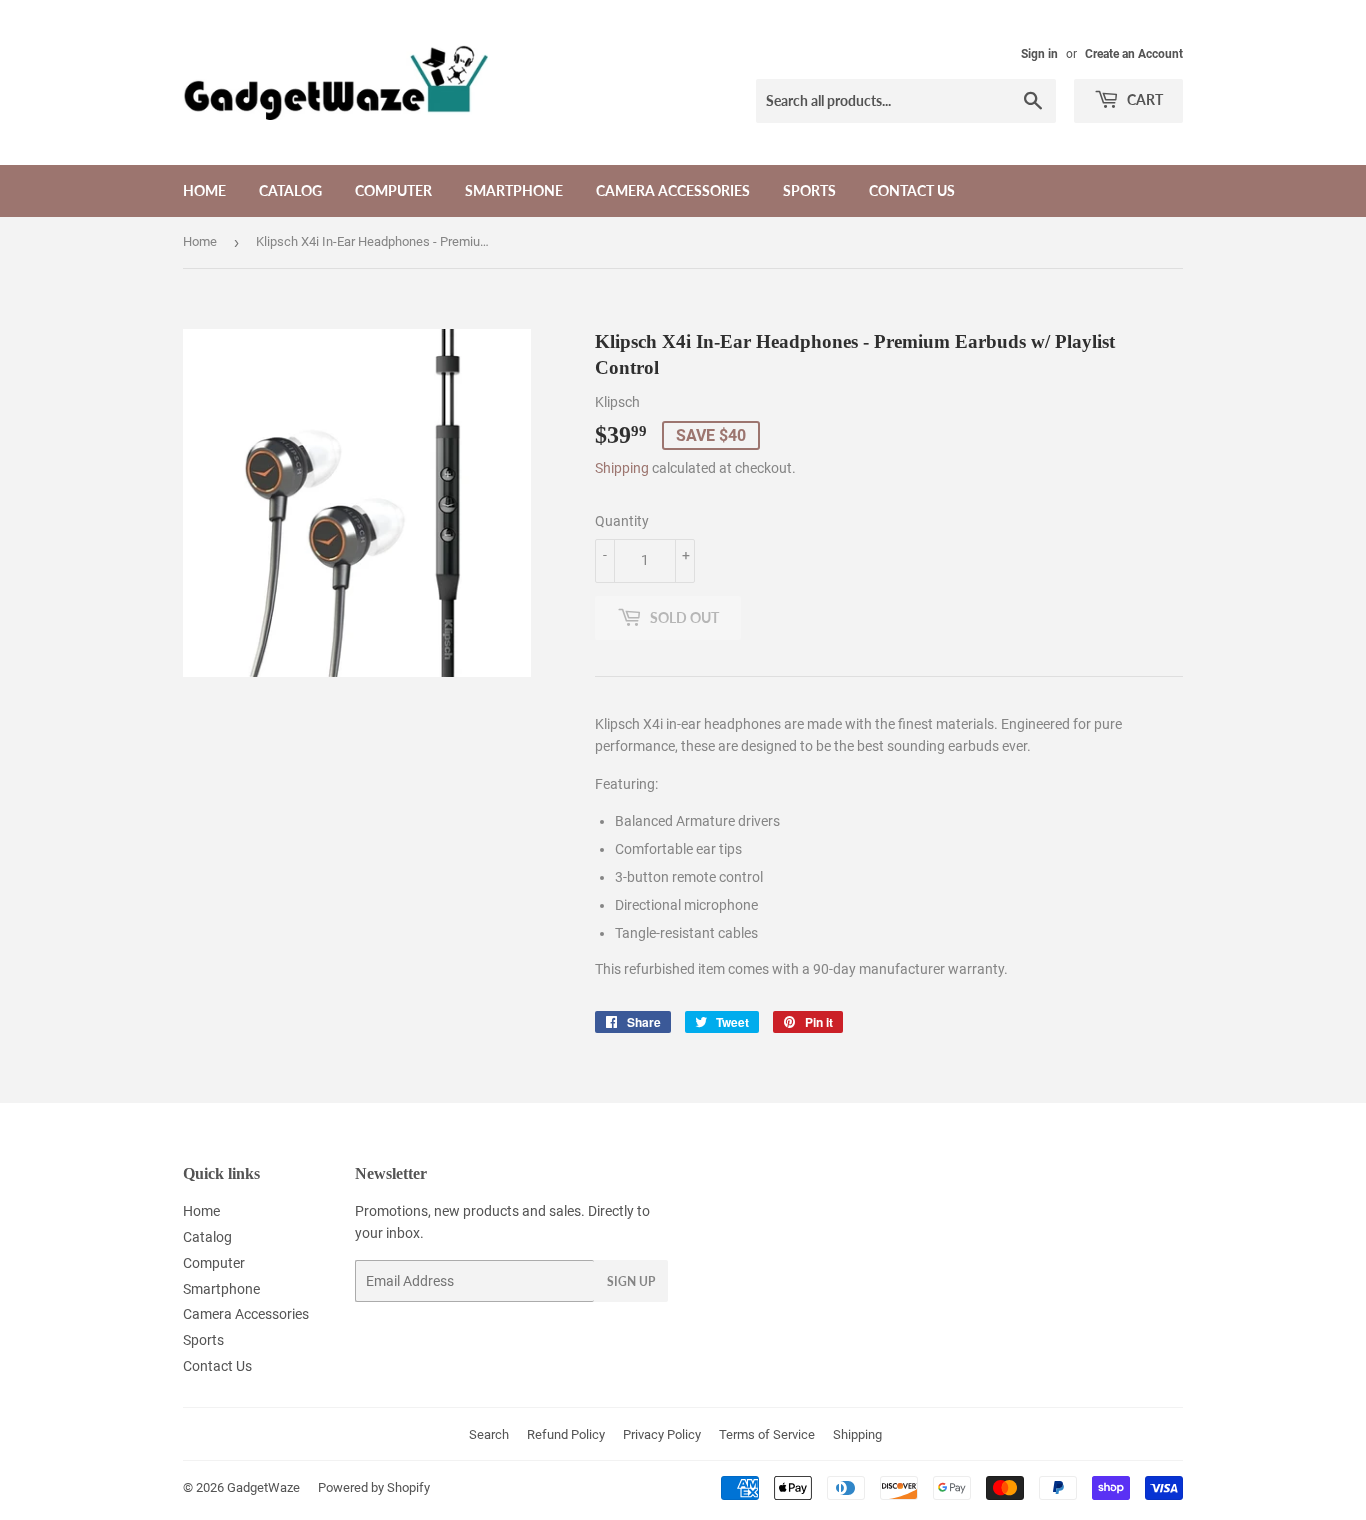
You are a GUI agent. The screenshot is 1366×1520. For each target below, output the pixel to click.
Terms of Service (767, 1434)
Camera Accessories (673, 190)
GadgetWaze (263, 1487)
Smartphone (514, 190)
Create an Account (1134, 54)
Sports (809, 190)
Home (204, 190)
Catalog (290, 190)
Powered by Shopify (374, 1487)
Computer (393, 190)
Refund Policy (566, 1434)
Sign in (1039, 54)
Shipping (622, 468)
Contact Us (912, 190)
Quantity (622, 521)
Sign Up (631, 1281)
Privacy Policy (662, 1434)
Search (489, 1434)
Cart (1143, 99)
